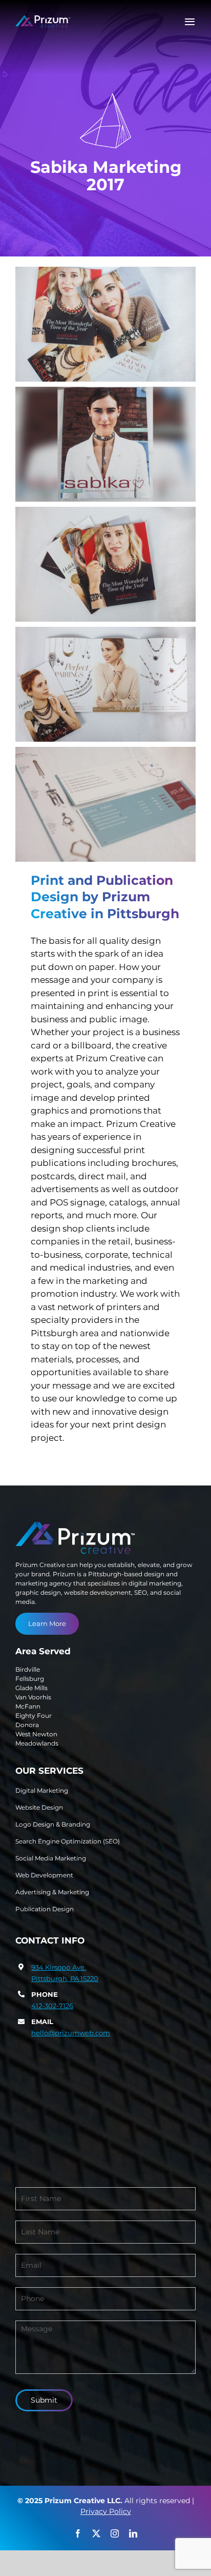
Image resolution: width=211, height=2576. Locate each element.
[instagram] (115, 2533)
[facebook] (78, 2533)
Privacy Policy (106, 2511)
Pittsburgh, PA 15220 (65, 1978)
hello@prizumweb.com (71, 2033)
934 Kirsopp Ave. (59, 1967)
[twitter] (96, 2533)
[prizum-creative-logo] (43, 19)
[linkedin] (133, 2533)
